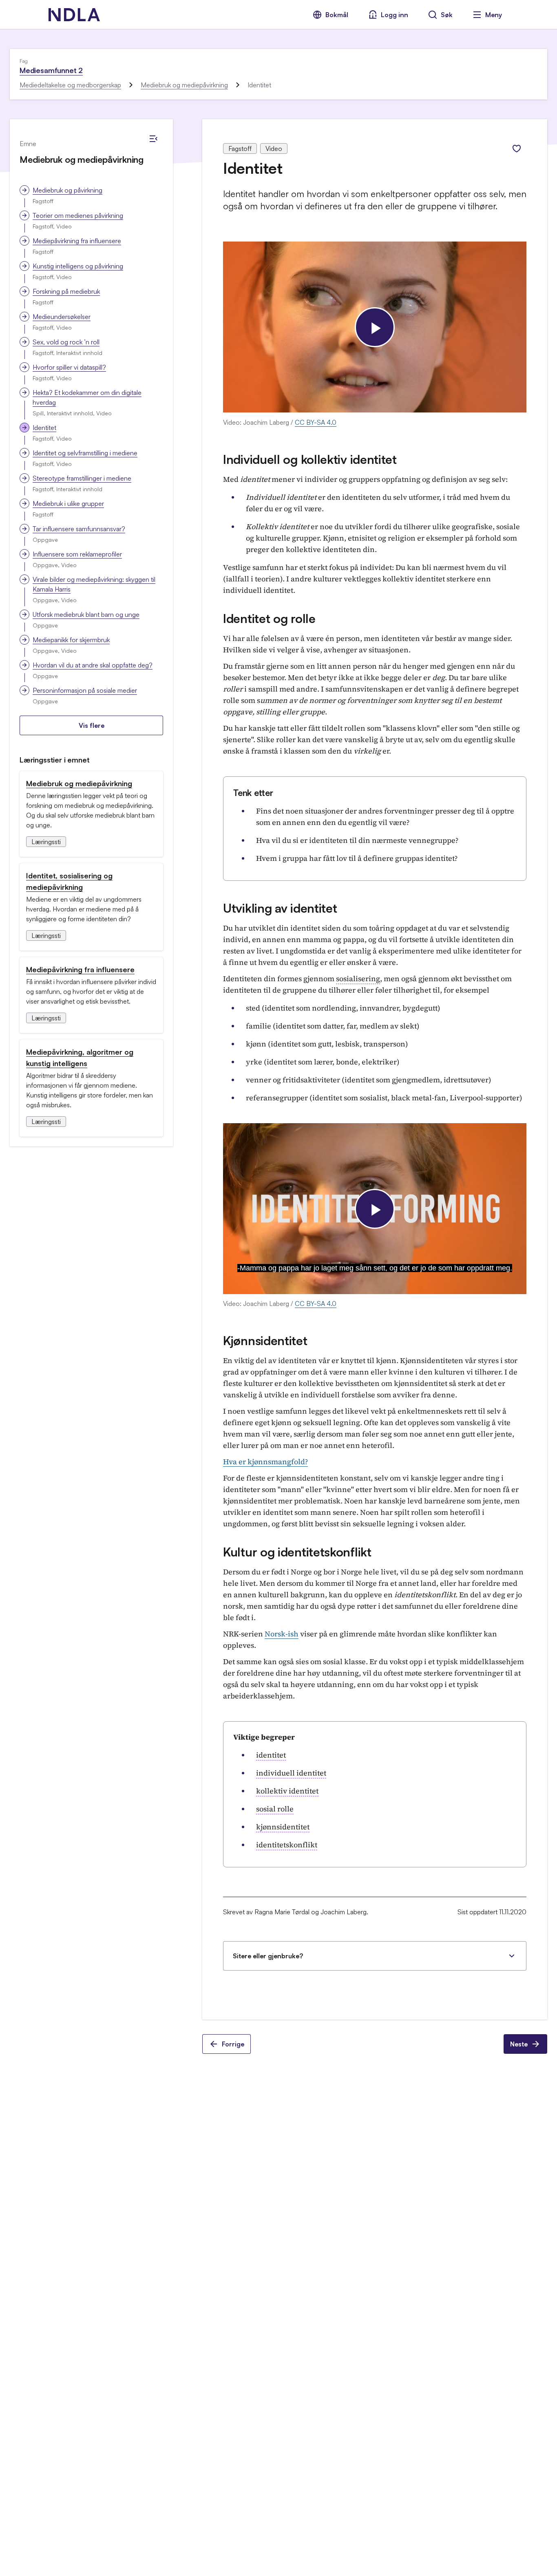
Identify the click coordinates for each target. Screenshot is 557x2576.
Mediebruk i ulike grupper (68, 503)
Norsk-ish (282, 1634)
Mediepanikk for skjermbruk (71, 640)
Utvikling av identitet (280, 908)
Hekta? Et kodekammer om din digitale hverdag (87, 397)
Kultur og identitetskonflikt (297, 1552)
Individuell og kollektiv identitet (310, 459)
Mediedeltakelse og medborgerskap (70, 85)
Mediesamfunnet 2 (51, 70)
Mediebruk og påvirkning (67, 190)
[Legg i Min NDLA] (517, 149)
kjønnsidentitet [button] (283, 1827)
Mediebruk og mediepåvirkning (184, 85)
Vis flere (92, 725)
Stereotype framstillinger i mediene (82, 478)
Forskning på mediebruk (66, 291)
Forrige (233, 2044)
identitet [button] (271, 1755)
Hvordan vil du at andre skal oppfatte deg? (93, 665)
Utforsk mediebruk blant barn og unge (86, 614)
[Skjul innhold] (153, 139)
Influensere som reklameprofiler (77, 554)
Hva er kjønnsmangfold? (265, 1462)
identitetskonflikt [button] (287, 1845)
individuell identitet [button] (291, 1773)
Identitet (44, 428)
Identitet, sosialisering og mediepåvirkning (69, 881)
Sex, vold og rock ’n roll (66, 342)
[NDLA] (74, 15)
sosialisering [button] (358, 979)
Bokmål (337, 15)
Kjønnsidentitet (265, 1340)
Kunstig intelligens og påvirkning (78, 266)
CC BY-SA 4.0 (316, 422)
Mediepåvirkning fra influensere (77, 241)
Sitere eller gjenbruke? (268, 1956)
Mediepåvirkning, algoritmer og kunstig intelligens (80, 1057)
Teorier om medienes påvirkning (78, 215)
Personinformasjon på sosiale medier (85, 690)
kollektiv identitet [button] (287, 1791)
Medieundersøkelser (62, 317)
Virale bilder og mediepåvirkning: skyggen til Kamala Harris (94, 584)
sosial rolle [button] (275, 1809)
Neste (519, 2044)
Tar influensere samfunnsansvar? (79, 529)
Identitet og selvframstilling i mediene (85, 453)
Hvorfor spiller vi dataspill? (69, 367)
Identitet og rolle (269, 618)
